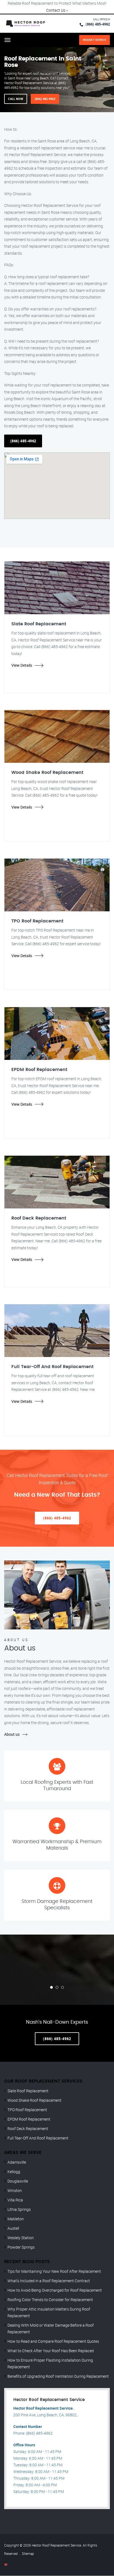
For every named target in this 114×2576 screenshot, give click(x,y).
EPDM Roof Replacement (29, 2119)
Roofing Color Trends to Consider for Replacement (50, 2300)
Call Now (16, 99)
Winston (15, 2190)
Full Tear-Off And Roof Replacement (38, 2138)
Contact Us (56, 10)
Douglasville (18, 2181)
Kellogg (14, 2172)
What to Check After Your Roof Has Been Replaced (51, 2351)
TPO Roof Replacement (27, 2110)
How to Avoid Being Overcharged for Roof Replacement (55, 2290)
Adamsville (17, 2162)
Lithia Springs (19, 2209)
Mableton (16, 2219)
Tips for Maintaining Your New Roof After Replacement (54, 2271)
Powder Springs (21, 2247)
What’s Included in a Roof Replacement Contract (49, 2281)
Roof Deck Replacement (28, 2129)
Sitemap (28, 2554)
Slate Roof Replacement (28, 2091)
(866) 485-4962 (98, 24)
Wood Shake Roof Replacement (34, 2100)
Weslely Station (21, 2238)
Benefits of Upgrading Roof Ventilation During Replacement (58, 2376)
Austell (13, 2228)
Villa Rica (15, 2200)
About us (12, 1734)
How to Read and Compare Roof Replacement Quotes (53, 2341)
